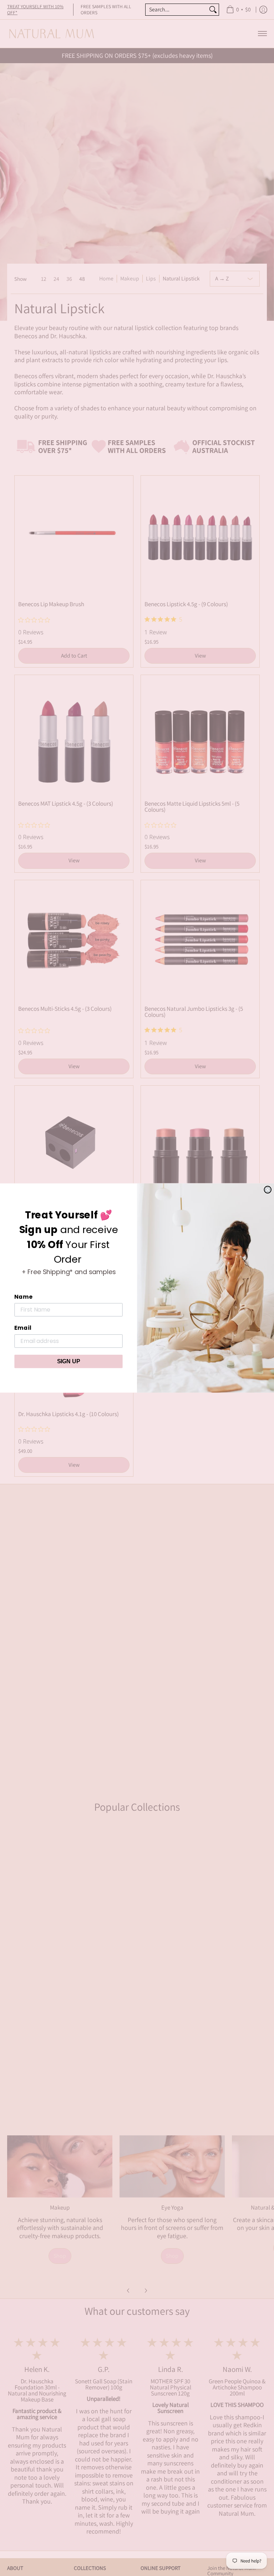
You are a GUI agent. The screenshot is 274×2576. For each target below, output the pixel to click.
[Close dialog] (268, 1190)
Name (23, 1297)
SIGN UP (69, 1361)
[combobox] (176, 10)
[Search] (213, 10)
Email (23, 1328)
